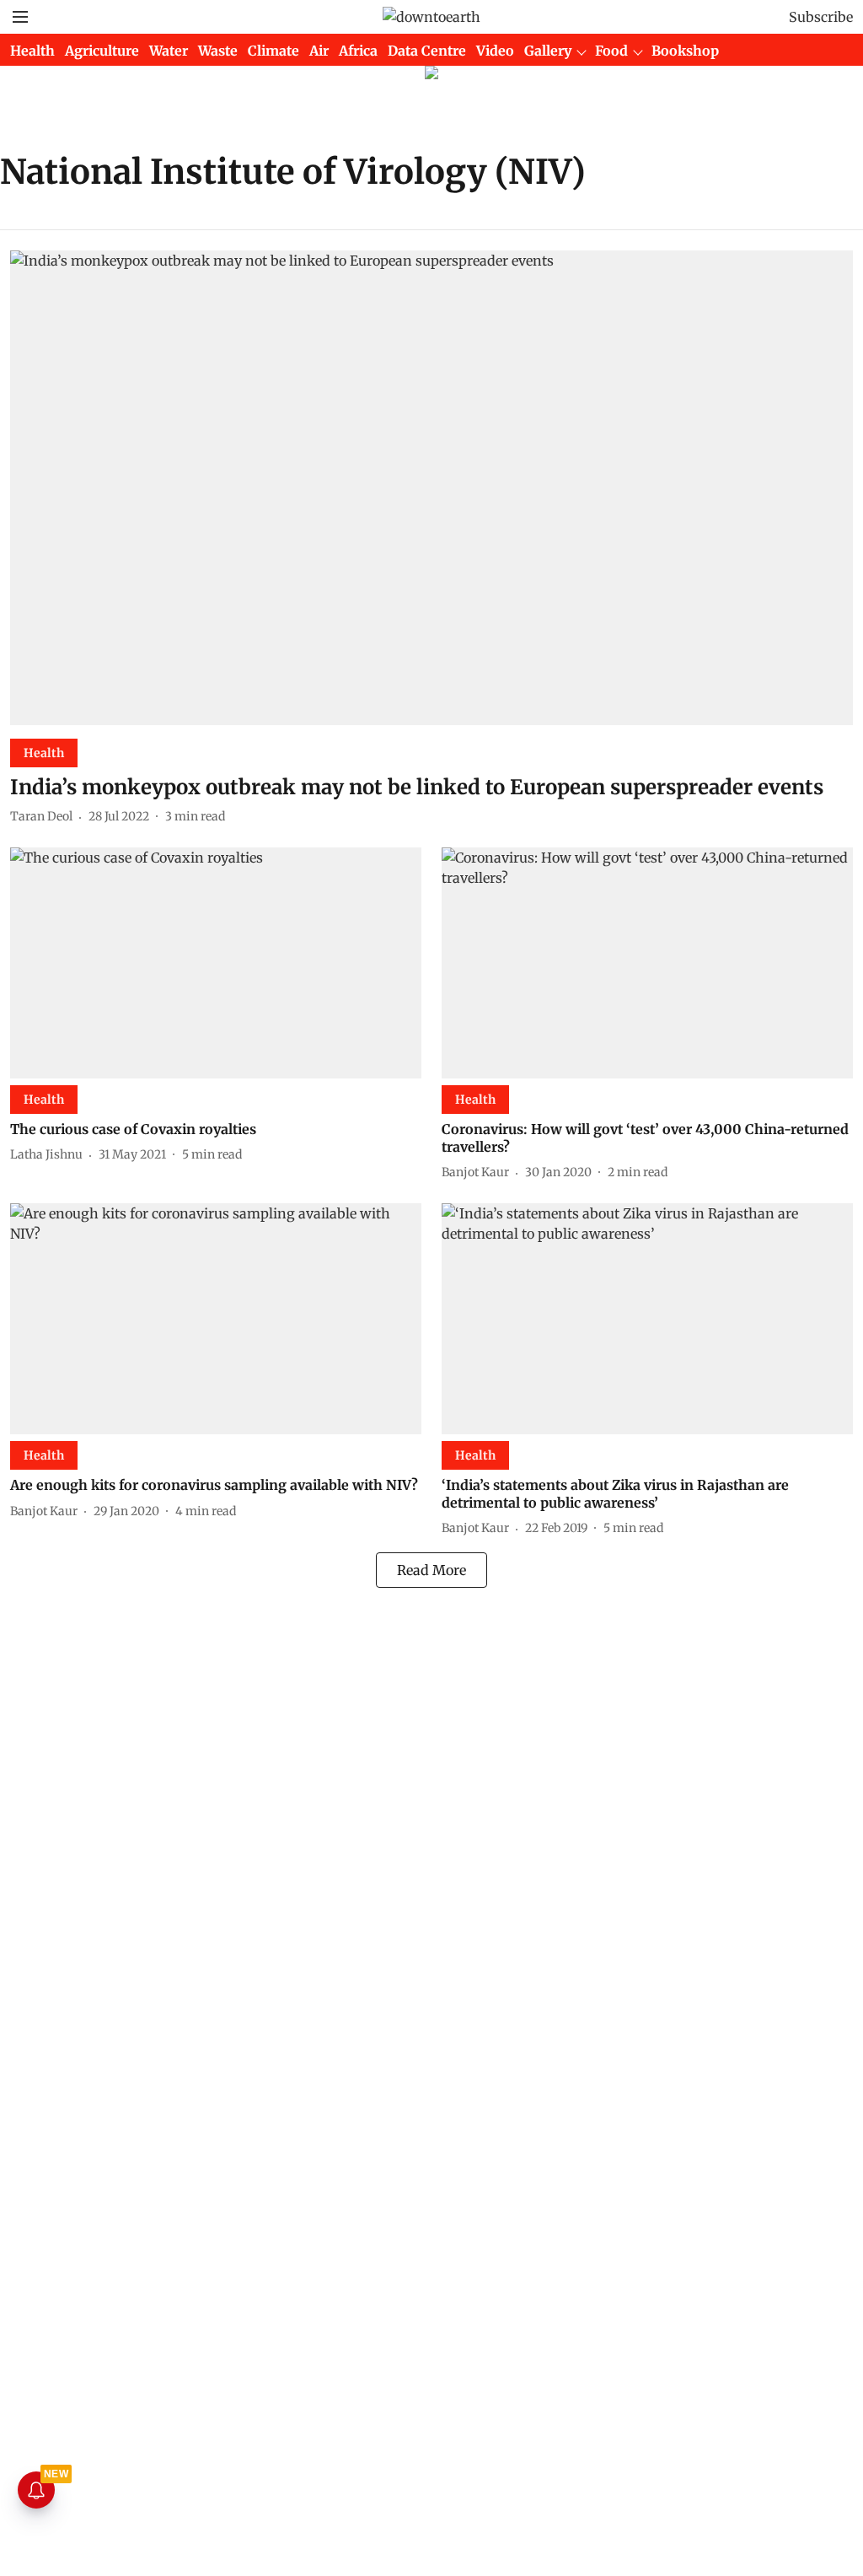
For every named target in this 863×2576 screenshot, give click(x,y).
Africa (358, 51)
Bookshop (685, 51)
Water (169, 51)
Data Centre (427, 51)
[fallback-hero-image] (431, 488)
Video (495, 51)
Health (32, 51)
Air (319, 51)
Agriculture (102, 51)
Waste (218, 51)
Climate (273, 51)
